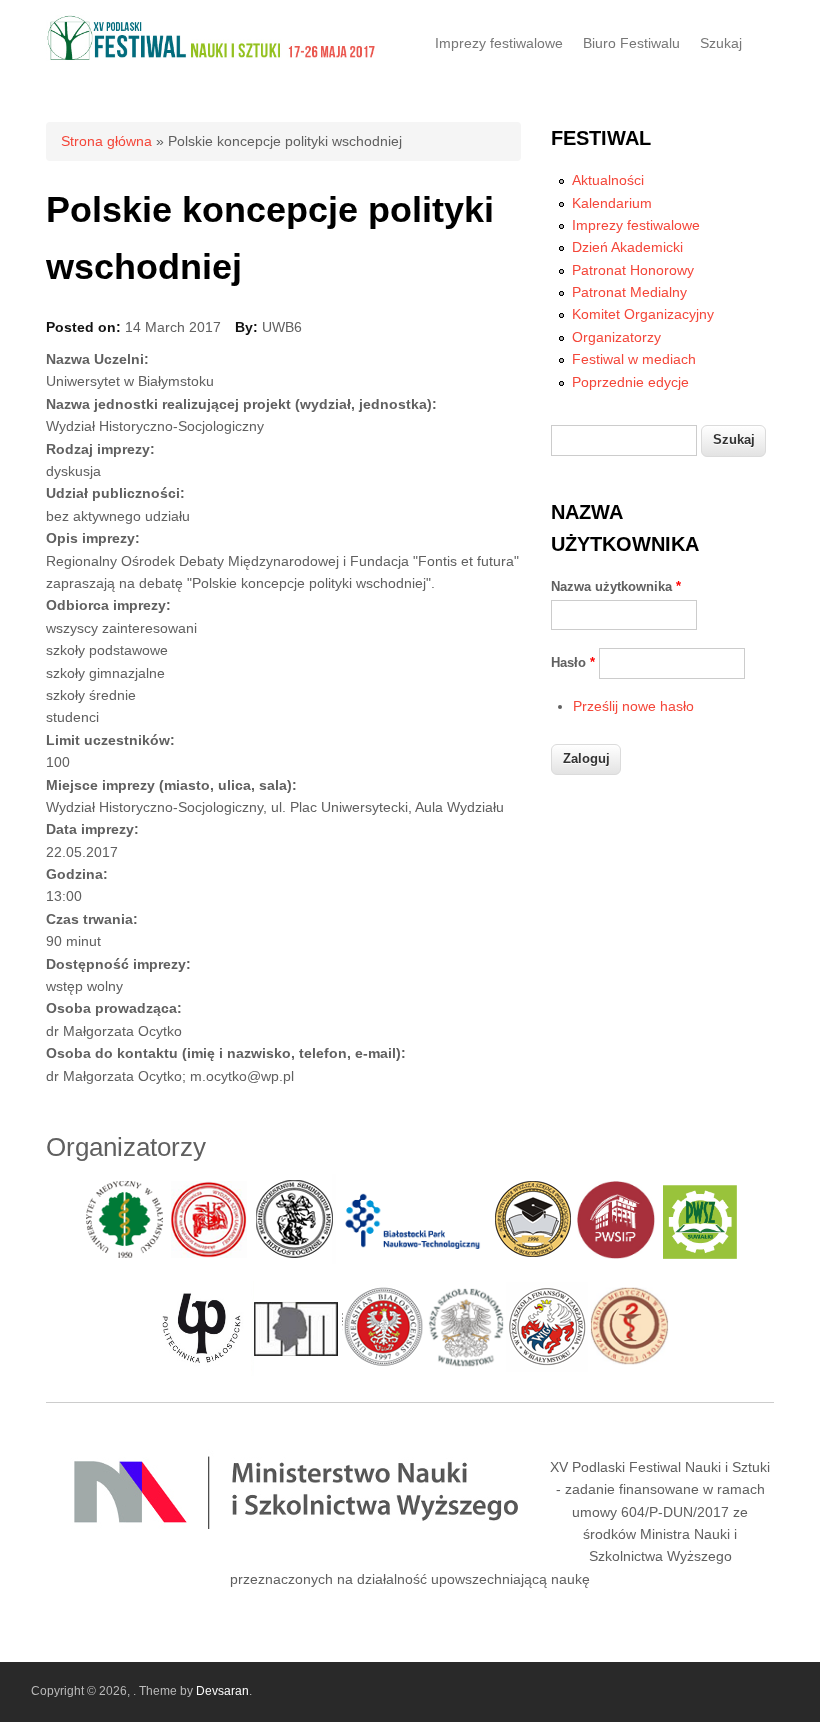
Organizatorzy (616, 337)
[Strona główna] (213, 56)
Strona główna (106, 141)
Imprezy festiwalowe (499, 43)
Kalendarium (612, 203)
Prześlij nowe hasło (633, 706)
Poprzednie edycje (630, 382)
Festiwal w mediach (634, 359)
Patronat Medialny (629, 292)
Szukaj (721, 43)
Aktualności (608, 180)
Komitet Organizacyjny (643, 314)
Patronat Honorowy (633, 270)
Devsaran (222, 1691)
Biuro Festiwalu (631, 43)
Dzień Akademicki (627, 247)
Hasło (573, 662)
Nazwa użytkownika (616, 586)
